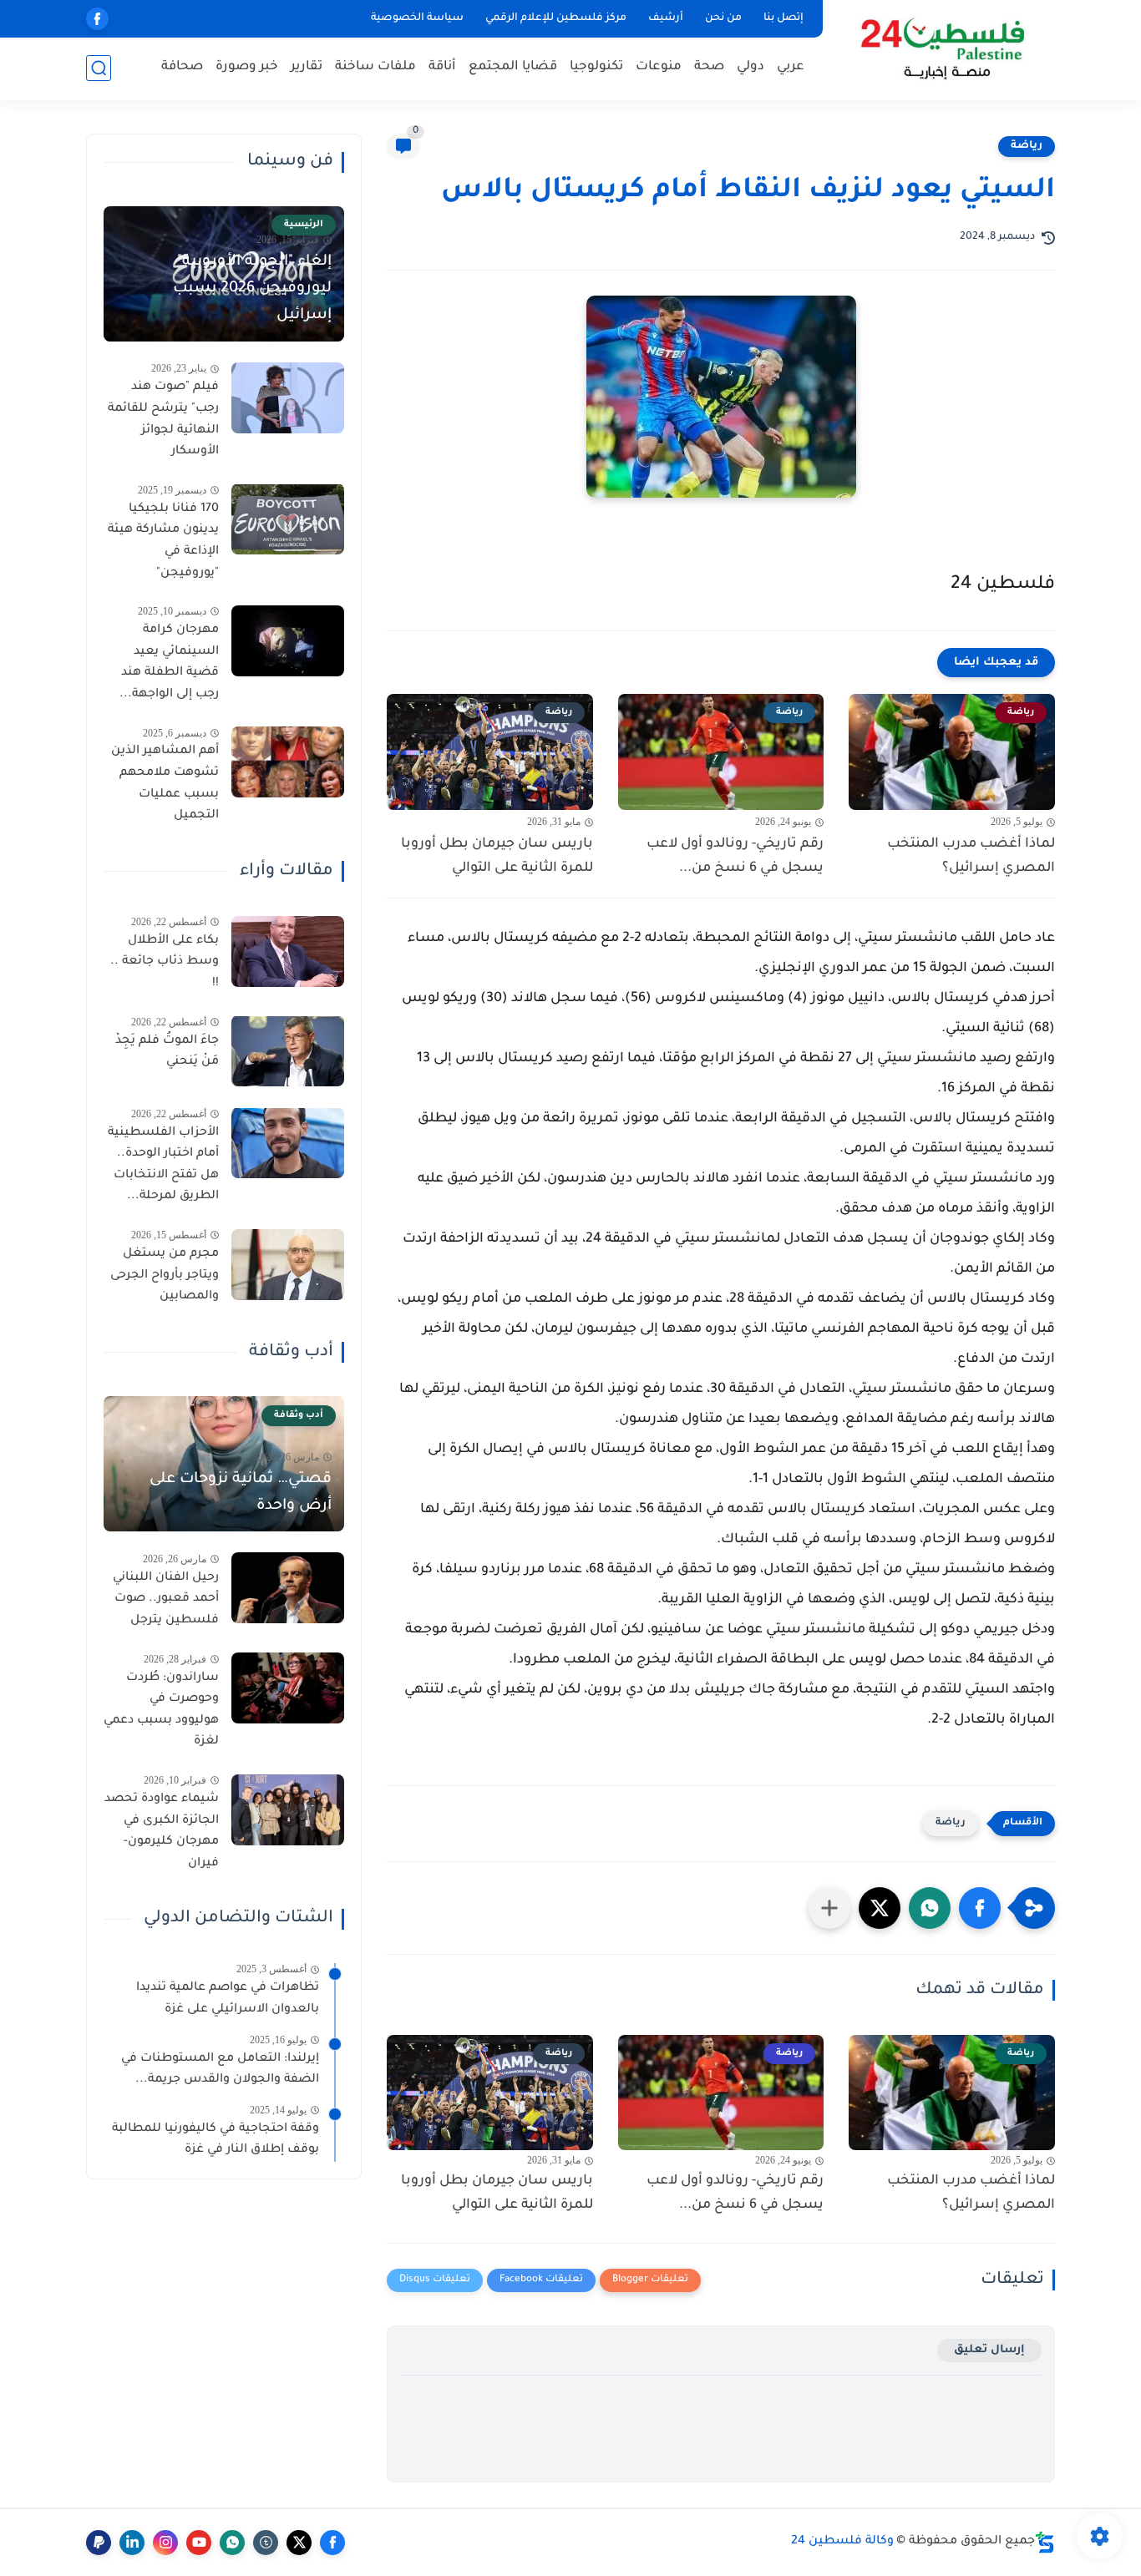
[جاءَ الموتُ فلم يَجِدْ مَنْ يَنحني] (288, 1051)
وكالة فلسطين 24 (842, 2542)
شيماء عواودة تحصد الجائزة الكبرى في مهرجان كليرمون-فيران (162, 1832)
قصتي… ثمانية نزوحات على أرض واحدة (241, 1492)
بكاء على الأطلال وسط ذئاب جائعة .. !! (165, 962)
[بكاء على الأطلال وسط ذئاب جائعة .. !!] (288, 951)
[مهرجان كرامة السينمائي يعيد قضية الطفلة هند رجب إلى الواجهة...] (288, 641)
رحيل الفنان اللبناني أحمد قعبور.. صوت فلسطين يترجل (166, 1599)
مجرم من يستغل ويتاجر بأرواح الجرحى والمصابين (165, 1275)
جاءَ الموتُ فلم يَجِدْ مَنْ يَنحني (167, 1051)
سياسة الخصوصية (417, 18)
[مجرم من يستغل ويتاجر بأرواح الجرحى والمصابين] (288, 1265)
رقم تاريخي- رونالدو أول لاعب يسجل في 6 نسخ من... (735, 856)
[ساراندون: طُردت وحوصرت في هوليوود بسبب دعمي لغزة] (288, 1688)
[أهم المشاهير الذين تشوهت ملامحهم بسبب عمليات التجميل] (288, 762)
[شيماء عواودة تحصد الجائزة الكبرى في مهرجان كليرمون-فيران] (288, 1810)
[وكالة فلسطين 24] (942, 49)
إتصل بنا (783, 18)
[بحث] (99, 68)
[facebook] (97, 19)
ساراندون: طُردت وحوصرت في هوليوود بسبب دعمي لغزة (161, 1710)
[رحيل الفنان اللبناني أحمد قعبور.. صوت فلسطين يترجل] (288, 1588)
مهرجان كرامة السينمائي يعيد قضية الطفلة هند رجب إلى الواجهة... (169, 663)
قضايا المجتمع (513, 67)
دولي (751, 67)
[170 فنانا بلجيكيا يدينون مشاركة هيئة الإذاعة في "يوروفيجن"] (288, 519)
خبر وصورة (247, 67)
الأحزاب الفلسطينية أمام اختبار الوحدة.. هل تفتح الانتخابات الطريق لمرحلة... (163, 1164)
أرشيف (666, 18)
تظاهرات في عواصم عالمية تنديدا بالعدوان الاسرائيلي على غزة (228, 1999)
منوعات (659, 67)
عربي (791, 67)
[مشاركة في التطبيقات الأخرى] (829, 1908)
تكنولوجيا (596, 67)
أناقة (442, 67)
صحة (709, 67)
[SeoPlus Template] (1045, 2542)
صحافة (182, 67)
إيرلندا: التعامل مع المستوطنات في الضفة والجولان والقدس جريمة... (220, 2069)
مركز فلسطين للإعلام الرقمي (556, 18)
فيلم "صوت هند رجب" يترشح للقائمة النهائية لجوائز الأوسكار (163, 420)
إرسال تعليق (989, 2350)
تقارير (307, 67)
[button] (980, 1908)
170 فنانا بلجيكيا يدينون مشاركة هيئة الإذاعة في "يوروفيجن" (163, 541)
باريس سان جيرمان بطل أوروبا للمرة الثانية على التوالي (497, 856)
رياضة (1027, 146)
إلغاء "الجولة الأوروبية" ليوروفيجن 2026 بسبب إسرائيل (252, 289)
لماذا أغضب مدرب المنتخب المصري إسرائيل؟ (971, 856)
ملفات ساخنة (375, 67)
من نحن (723, 18)
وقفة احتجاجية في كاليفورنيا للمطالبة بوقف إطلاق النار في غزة (216, 2139)
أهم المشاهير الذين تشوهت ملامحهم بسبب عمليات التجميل (165, 784)
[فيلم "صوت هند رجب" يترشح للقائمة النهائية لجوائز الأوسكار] (288, 398)
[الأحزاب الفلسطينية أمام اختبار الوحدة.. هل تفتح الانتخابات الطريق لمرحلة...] (288, 1143)
